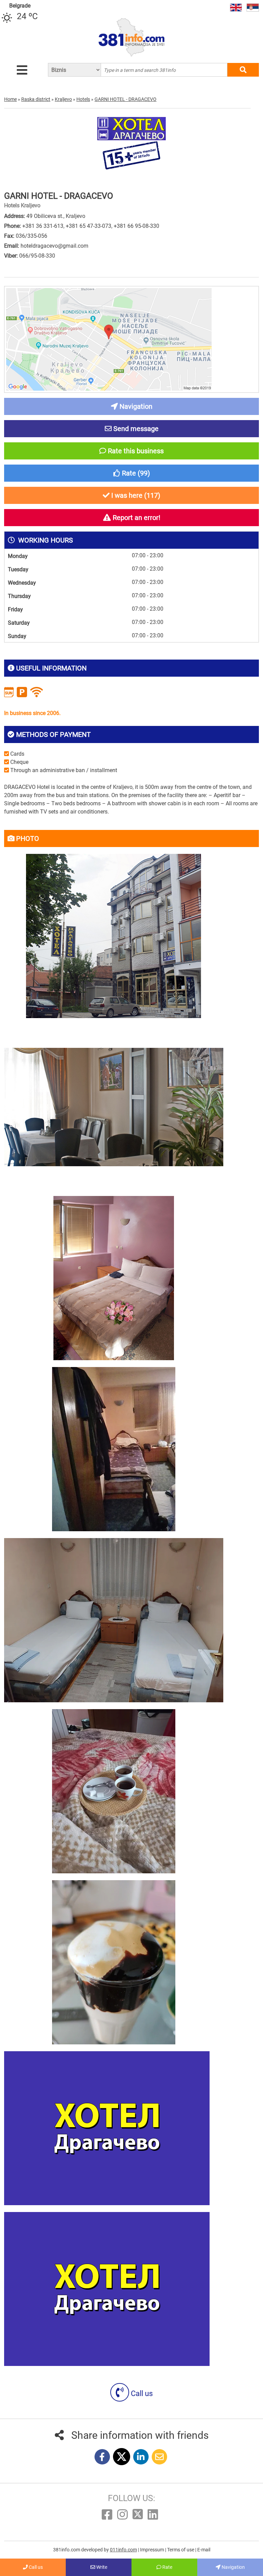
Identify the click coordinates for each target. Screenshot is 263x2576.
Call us (141, 2393)
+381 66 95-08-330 (136, 226)
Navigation (233, 2567)
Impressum (153, 2550)
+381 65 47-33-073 (89, 226)
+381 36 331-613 (43, 226)
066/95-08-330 (37, 256)
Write (101, 2567)
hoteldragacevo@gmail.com (54, 246)
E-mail (204, 2550)
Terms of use (181, 2550)
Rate (167, 2567)
